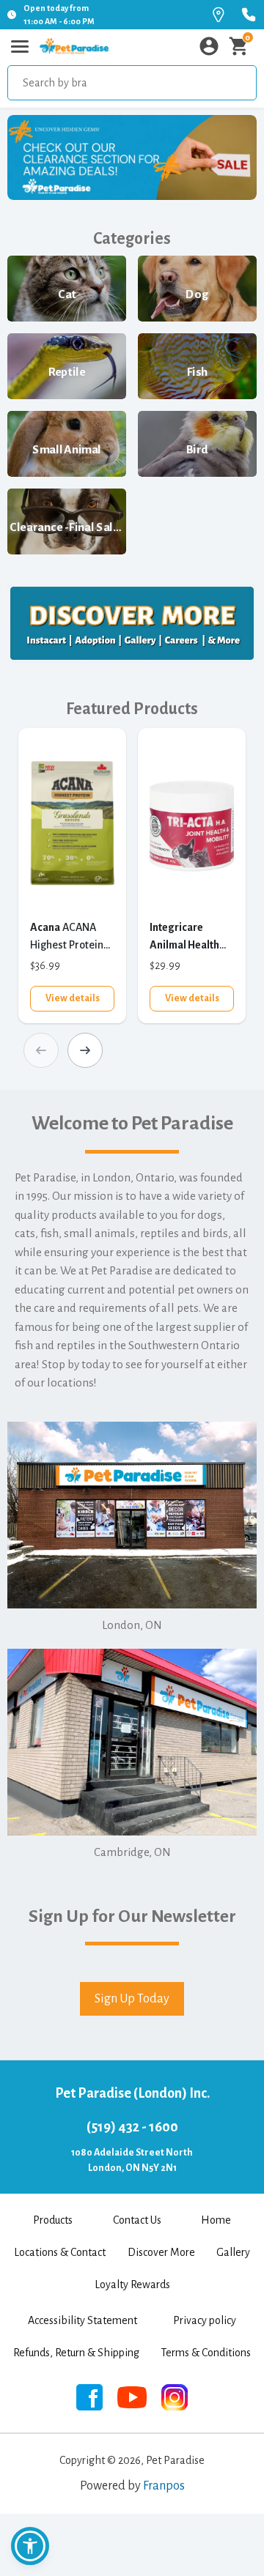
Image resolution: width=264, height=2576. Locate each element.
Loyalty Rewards (132, 2284)
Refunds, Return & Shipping (76, 2353)
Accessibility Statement (82, 2320)
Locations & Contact (60, 2252)
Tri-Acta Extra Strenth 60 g (184, 938)
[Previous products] (41, 1050)
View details (73, 998)
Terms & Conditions (206, 2353)
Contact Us (137, 2220)
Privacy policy (205, 2320)
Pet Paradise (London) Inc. (132, 2093)
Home (216, 2220)
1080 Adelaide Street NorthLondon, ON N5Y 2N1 (132, 2160)
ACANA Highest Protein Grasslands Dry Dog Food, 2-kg (67, 938)
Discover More (161, 2252)
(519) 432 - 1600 (132, 2127)
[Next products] (85, 1050)
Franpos (164, 2486)
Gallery (233, 2252)
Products (53, 2220)
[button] (30, 2546)
